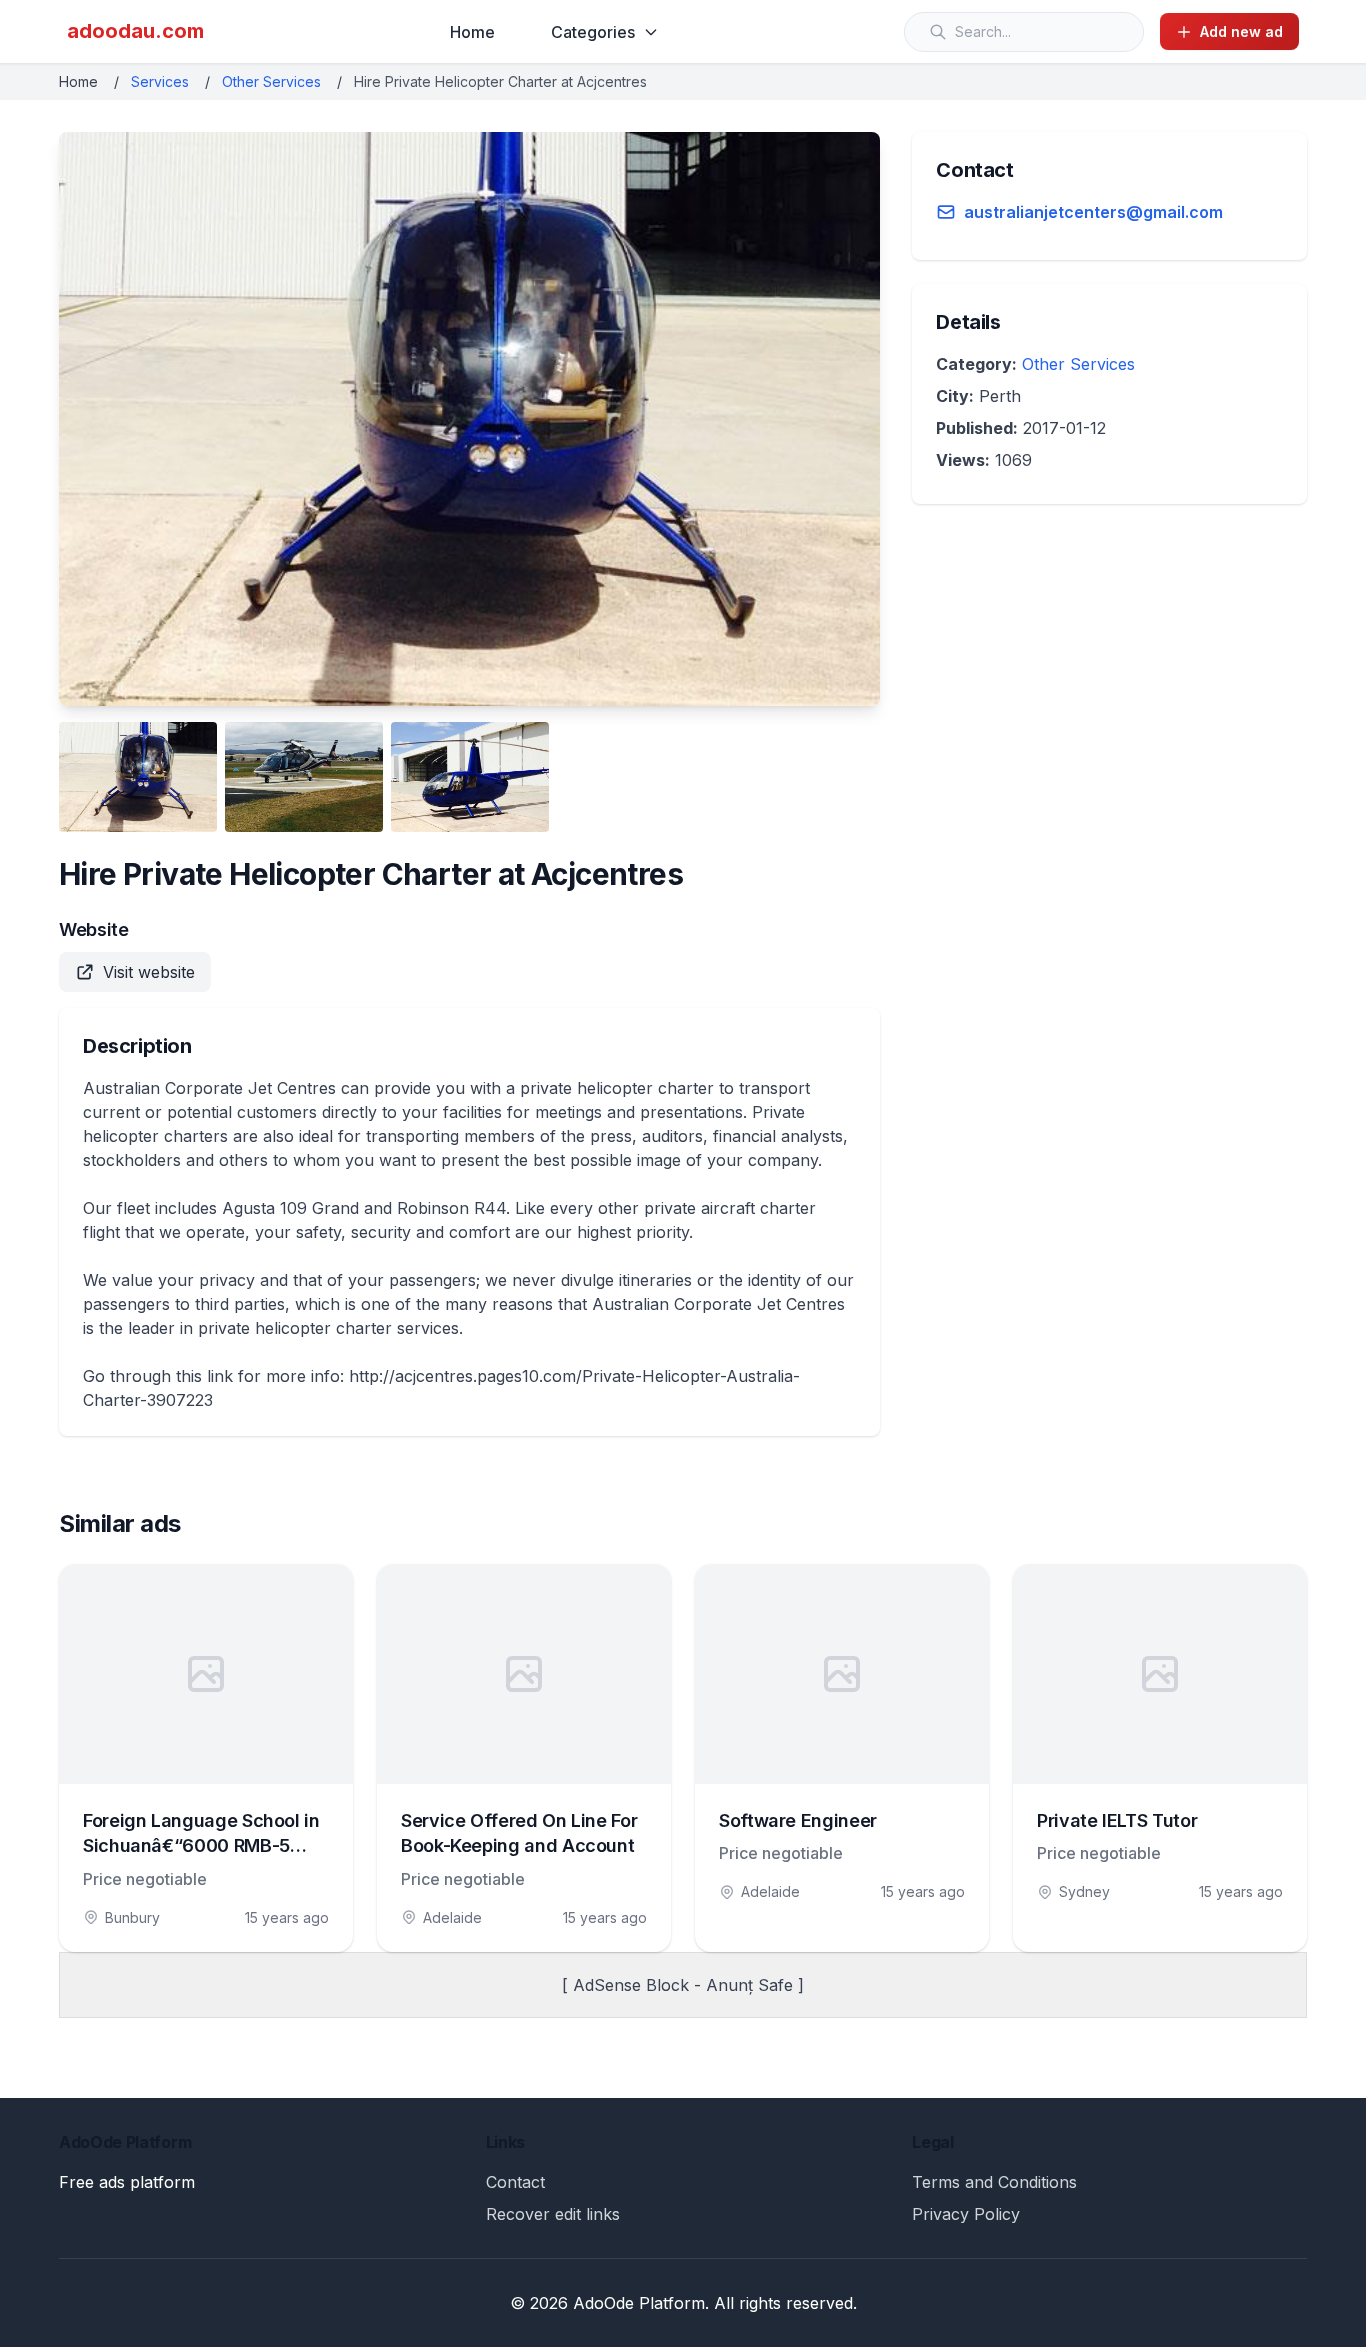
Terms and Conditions (994, 2182)
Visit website (149, 972)
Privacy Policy (966, 2214)
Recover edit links (553, 2214)
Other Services (271, 81)
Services (160, 81)
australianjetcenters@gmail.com (1093, 212)
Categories (593, 32)
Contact (515, 2182)
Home (472, 32)
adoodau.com (135, 31)
